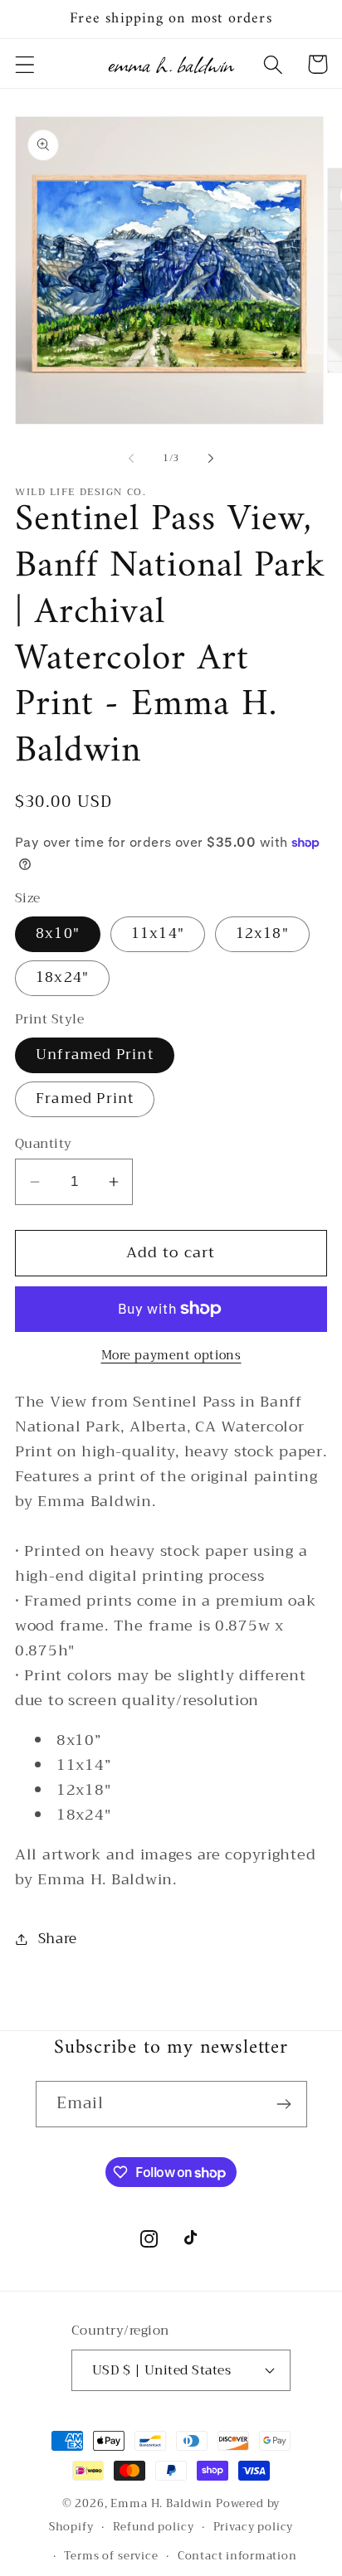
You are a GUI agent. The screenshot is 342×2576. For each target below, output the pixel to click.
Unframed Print (95, 1055)
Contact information (237, 2556)
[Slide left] (131, 458)
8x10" (58, 933)
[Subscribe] (284, 2104)
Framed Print (85, 1098)
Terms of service (111, 2556)
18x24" (62, 977)
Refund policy (154, 2527)
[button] (25, 64)
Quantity (44, 1144)
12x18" (262, 933)
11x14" (158, 933)
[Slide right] (211, 458)
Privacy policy (254, 2527)
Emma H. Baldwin (161, 2503)
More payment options (171, 1356)
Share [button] (58, 1939)
